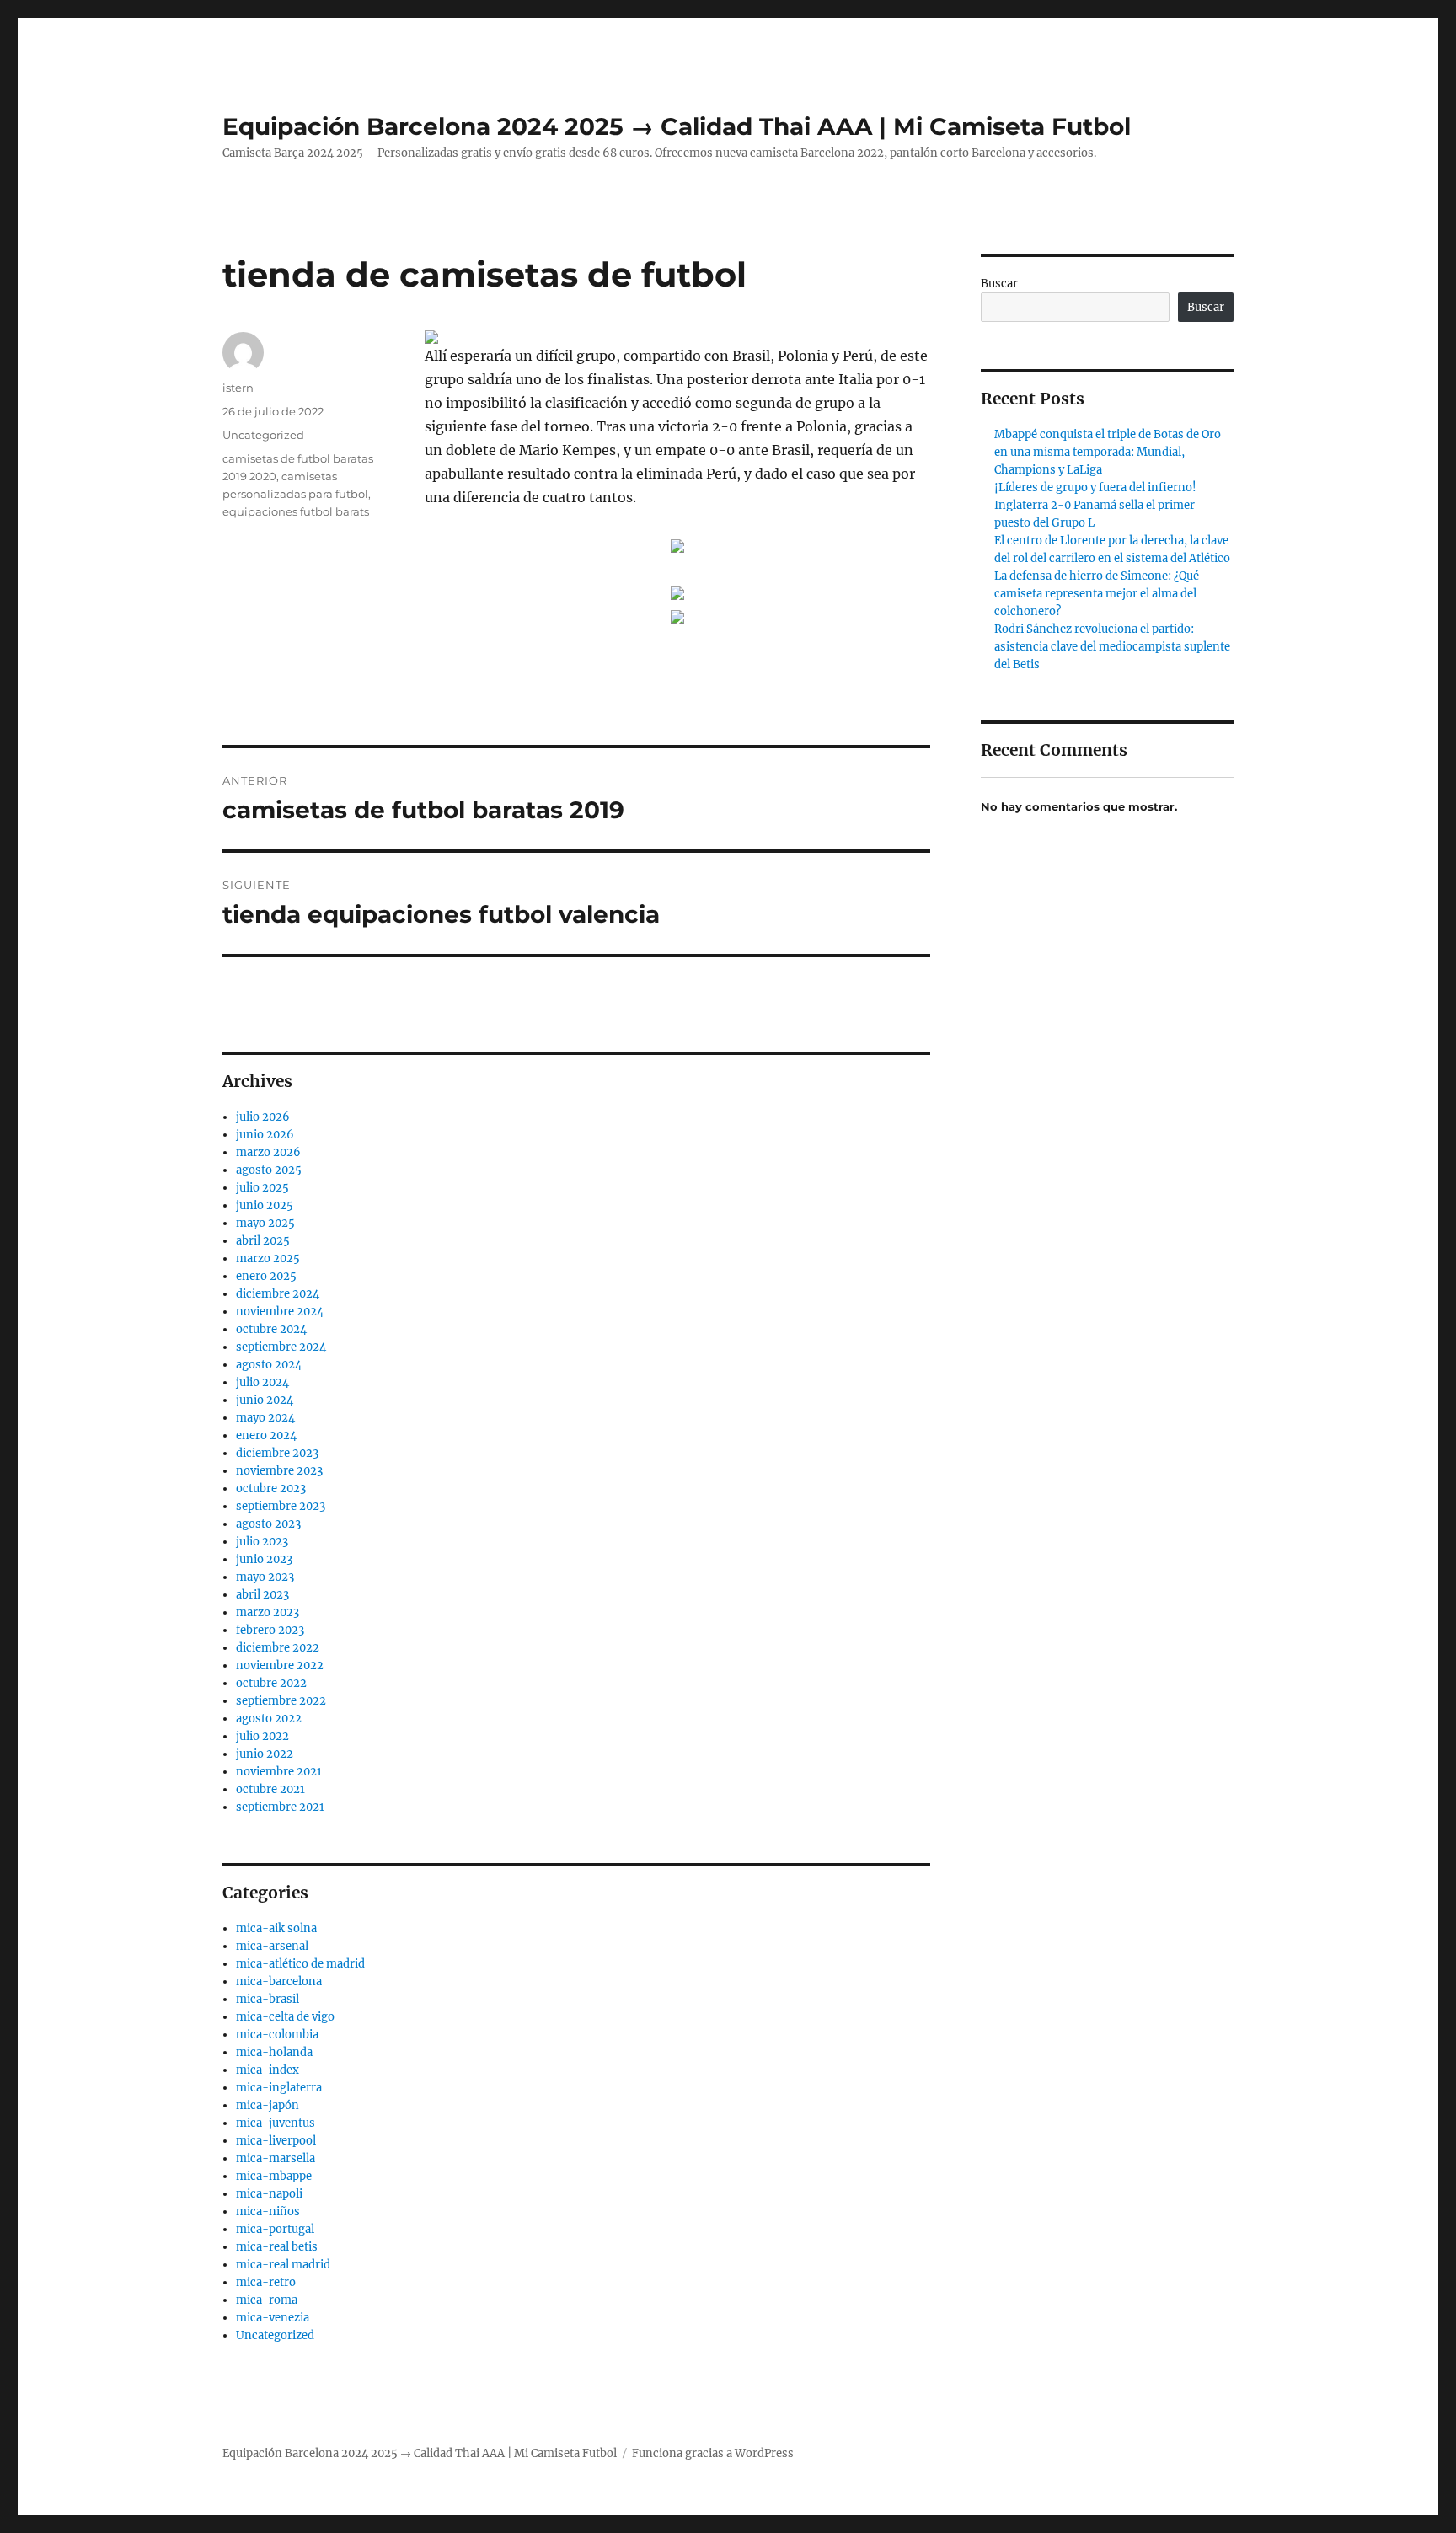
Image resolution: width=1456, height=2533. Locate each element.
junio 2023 (264, 1559)
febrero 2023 (270, 1630)
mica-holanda (274, 2052)
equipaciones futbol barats (296, 511)
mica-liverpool (276, 2141)
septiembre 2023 (281, 1506)
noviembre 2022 (280, 1665)
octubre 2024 (271, 1329)
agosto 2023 (268, 1524)
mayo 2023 (265, 1577)
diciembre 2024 (278, 1294)
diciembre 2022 (278, 1648)
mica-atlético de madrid (300, 1964)
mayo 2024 (265, 1418)
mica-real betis (277, 2247)
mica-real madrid (283, 2265)
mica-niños (268, 2212)
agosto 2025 (269, 1170)
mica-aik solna (276, 1928)
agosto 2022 (269, 1719)
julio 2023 (262, 1542)
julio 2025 (262, 1188)
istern (238, 388)
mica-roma (267, 2300)
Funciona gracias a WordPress (713, 2453)
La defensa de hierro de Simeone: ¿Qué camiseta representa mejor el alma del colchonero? (1097, 594)
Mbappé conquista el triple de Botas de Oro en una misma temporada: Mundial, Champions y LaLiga (1108, 452)
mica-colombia (277, 2035)
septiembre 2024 (281, 1347)
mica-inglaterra (279, 2088)
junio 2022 (265, 1754)
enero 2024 (266, 1435)
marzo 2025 (268, 1258)
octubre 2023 (271, 1489)
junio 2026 (265, 1135)
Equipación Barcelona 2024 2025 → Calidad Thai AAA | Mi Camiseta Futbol (677, 126)
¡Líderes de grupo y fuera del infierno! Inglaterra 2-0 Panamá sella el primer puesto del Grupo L (1095, 505)
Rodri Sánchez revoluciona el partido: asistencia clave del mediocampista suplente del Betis (1112, 647)
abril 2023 (262, 1595)
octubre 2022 (271, 1683)
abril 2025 (263, 1241)
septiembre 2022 (281, 1701)
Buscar (999, 284)
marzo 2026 (268, 1152)
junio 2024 (265, 1400)
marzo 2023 (268, 1612)
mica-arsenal (272, 1946)
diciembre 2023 (277, 1453)
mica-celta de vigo (285, 2017)
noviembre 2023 (279, 1471)
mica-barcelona (279, 1981)
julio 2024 (262, 1382)
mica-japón (268, 2105)
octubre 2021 (270, 1789)
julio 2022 (262, 1736)
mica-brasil (268, 1999)
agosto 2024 (269, 1365)
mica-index (268, 2070)
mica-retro (266, 2282)
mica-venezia (273, 2318)
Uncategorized (263, 435)
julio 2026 (263, 1117)
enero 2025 (266, 1276)
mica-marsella (276, 2158)
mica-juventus (276, 2123)
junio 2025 (265, 1205)
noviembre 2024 (280, 1312)
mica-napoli (269, 2194)
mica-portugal (275, 2229)
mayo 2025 (265, 1223)
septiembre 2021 (280, 1807)
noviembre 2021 (279, 1772)
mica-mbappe (274, 2176)
